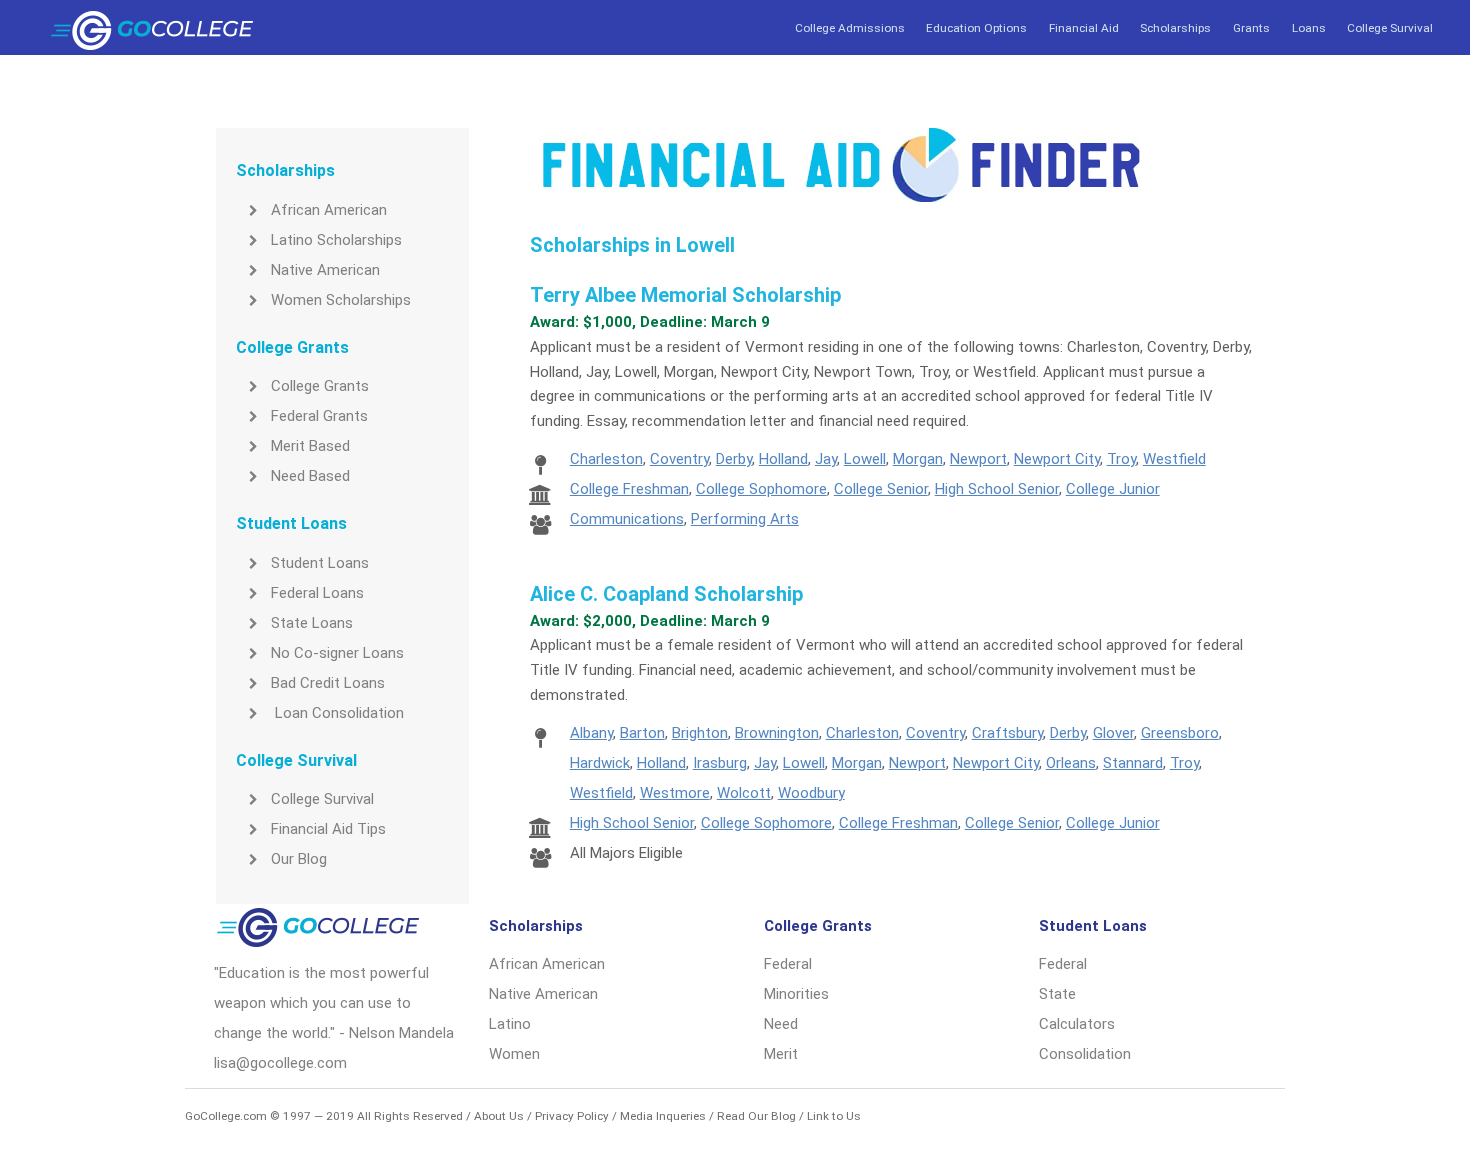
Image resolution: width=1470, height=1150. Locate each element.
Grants (1251, 28)
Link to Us (834, 1116)
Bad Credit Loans (328, 683)
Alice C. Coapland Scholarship (666, 594)
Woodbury (811, 793)
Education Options (976, 28)
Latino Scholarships (336, 240)
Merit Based (310, 446)
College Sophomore (761, 489)
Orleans (1071, 763)
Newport (978, 459)
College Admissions (850, 28)
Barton (642, 733)
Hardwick (600, 763)
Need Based (310, 476)
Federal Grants (319, 416)
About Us (499, 1116)
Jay (826, 459)
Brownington (777, 733)
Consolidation (1085, 1054)
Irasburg (720, 763)
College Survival (1390, 28)
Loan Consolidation (337, 713)
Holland (783, 459)
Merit (781, 1054)
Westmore (675, 793)
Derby (734, 459)
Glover (1113, 733)
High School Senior (997, 489)
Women (514, 1054)
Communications (627, 519)
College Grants (320, 386)
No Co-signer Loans (337, 653)
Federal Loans (317, 593)
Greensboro (1180, 733)
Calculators (1077, 1024)
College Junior (1113, 489)
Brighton (700, 733)
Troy (1121, 459)
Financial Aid (1084, 28)
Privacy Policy (572, 1116)
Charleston (606, 459)
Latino (510, 1024)
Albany (591, 733)
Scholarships (1175, 28)
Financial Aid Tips (328, 829)
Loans (1309, 28)
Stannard (1133, 763)
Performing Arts (745, 519)
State (1057, 994)
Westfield (1174, 459)
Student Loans (320, 563)
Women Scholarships (341, 300)
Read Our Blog (756, 1116)
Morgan (918, 459)
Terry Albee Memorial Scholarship (685, 295)
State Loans (312, 623)
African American (329, 210)
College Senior (881, 489)
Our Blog (299, 859)
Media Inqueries (663, 1116)
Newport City (1057, 459)
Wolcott (744, 793)
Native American (325, 270)
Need (781, 1024)
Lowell (865, 459)
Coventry (679, 459)
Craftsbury (1007, 733)
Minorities (796, 994)
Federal (788, 964)
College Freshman (629, 489)
